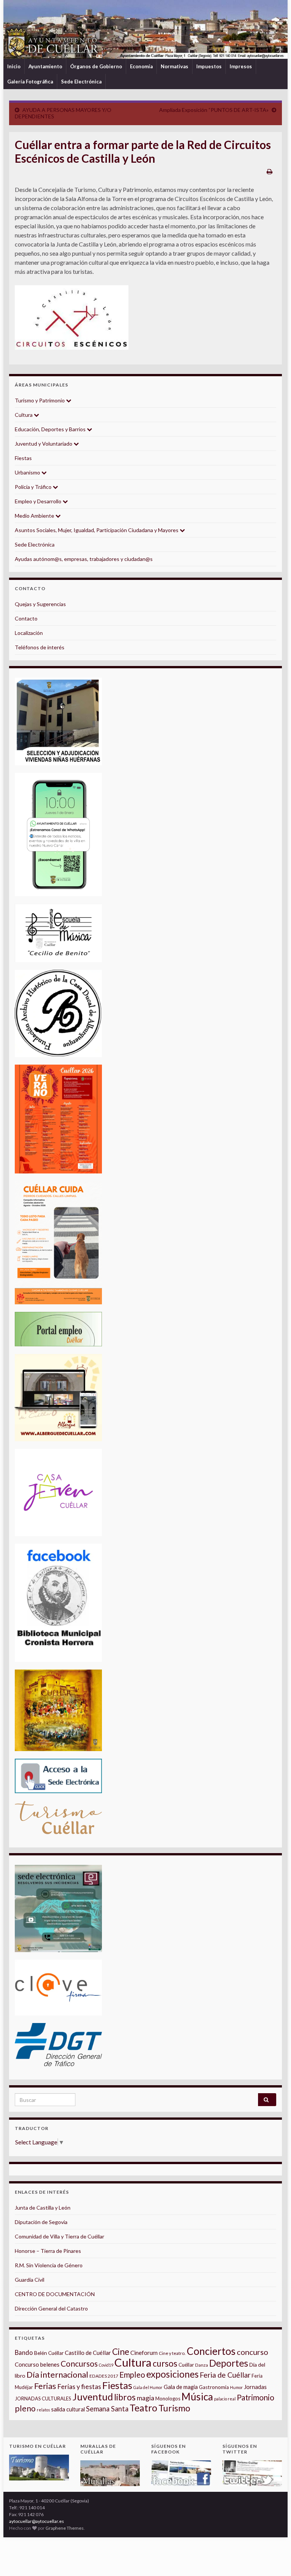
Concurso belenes (37, 2364)
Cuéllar (186, 2365)
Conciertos (211, 2351)
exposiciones (172, 2374)
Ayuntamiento (45, 66)
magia (145, 2398)
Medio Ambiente (35, 516)
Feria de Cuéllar (225, 2375)
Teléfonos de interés (40, 647)
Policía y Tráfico (34, 487)
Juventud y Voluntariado (44, 444)
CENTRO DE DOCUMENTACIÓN (55, 2294)
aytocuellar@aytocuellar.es (37, 2521)
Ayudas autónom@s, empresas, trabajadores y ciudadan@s (84, 559)
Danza (202, 2365)
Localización (29, 633)
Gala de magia (181, 2387)
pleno (25, 2408)
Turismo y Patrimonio (40, 400)
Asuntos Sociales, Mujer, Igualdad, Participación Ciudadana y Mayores (97, 530)
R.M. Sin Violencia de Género (49, 2265)
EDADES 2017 (104, 2376)
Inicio (14, 66)
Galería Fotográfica (30, 82)
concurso (253, 2352)
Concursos (79, 2363)
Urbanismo (28, 472)
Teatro (143, 2408)
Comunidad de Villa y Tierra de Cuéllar (59, 2236)
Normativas (174, 66)
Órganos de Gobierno (96, 66)
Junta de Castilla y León (43, 2208)
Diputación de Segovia (41, 2222)
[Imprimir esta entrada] (270, 171)
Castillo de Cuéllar (88, 2353)
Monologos (168, 2399)
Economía (141, 66)
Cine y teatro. (172, 2353)
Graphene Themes (65, 2528)
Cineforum (144, 2353)
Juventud (93, 2397)
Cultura (24, 415)
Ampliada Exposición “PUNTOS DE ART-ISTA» (214, 110)
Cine (121, 2352)
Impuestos (209, 66)
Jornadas (255, 2387)
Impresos (241, 66)
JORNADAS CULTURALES (43, 2399)
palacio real (225, 2399)
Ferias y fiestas (79, 2386)
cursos (165, 2363)
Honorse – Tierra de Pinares (48, 2251)
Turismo (174, 2408)
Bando (24, 2352)
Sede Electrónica (81, 82)
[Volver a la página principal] (145, 29)
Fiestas (23, 458)
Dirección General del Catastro (51, 2308)
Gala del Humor (148, 2387)
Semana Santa (107, 2409)
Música (197, 2397)
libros (125, 2397)
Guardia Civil (30, 2280)
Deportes (229, 2363)
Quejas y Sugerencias (40, 604)
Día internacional (57, 2375)
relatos (43, 2410)
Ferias (45, 2386)
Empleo (132, 2375)
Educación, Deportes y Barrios (51, 429)
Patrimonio (256, 2397)
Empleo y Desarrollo (39, 501)
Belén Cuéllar (49, 2353)
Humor (236, 2387)
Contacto (26, 618)
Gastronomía (214, 2387)
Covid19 (106, 2365)
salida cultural (68, 2409)
